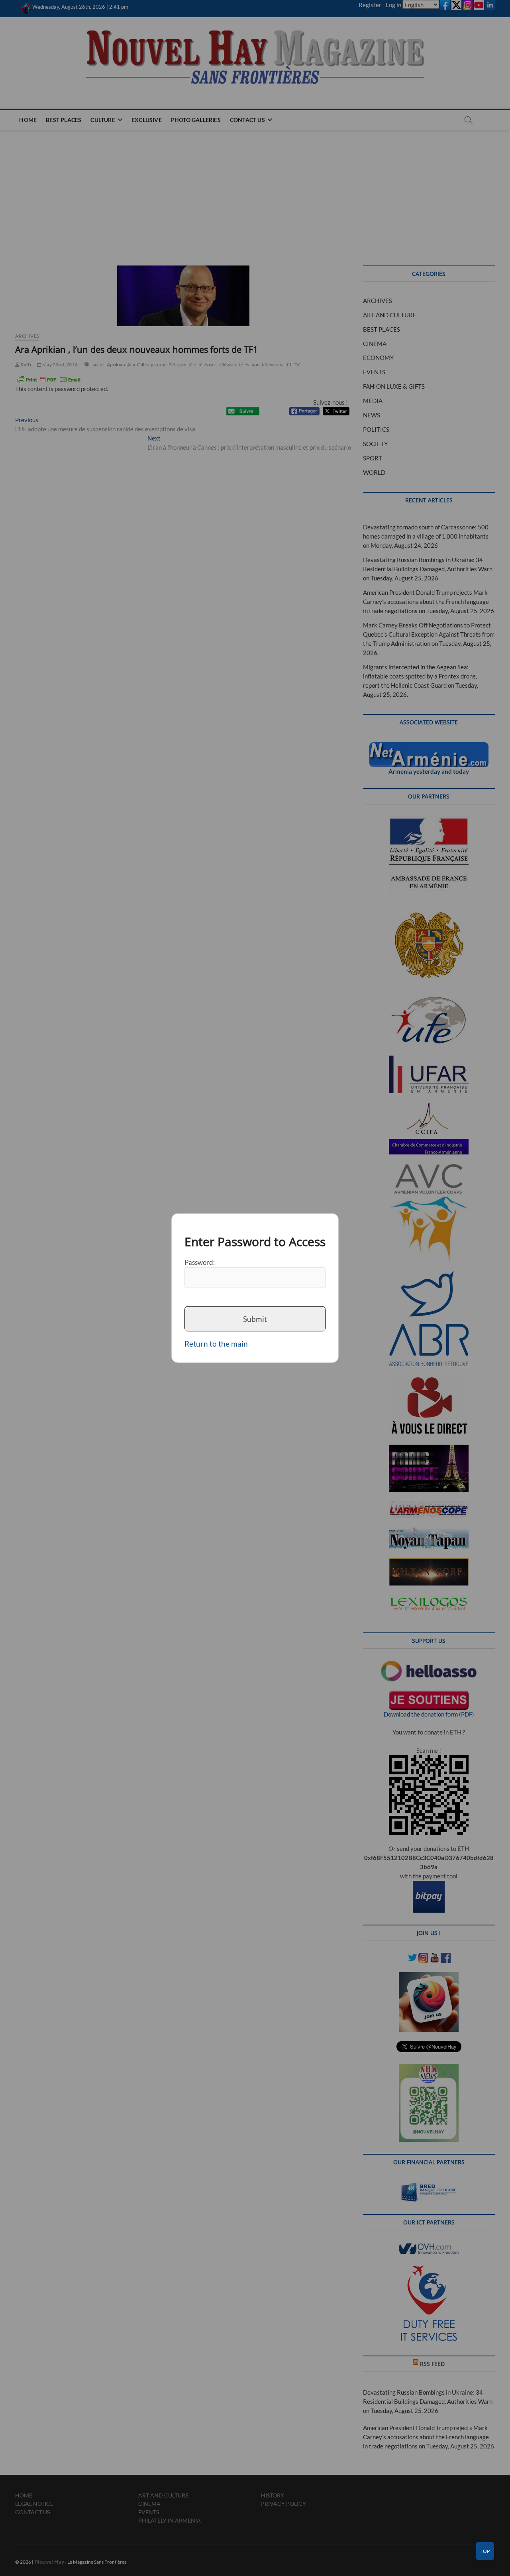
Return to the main (216, 1344)
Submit (255, 1318)
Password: (200, 1262)
